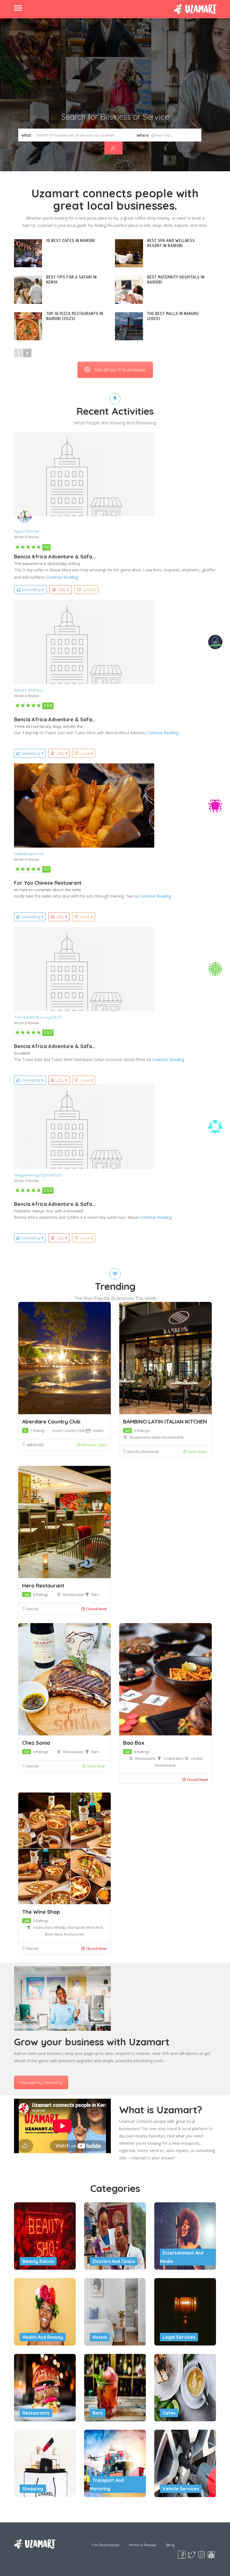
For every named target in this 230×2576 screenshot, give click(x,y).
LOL (64, 590)
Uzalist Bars (174, 1758)
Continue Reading (62, 577)
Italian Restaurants (168, 1437)
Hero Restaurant (43, 1585)
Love (89, 590)
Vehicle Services (181, 2489)
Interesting (33, 590)
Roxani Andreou (29, 690)
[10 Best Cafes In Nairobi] (28, 253)
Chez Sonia (36, 1743)
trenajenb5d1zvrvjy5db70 (38, 1017)
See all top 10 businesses (120, 370)
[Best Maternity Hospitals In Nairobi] (129, 290)
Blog (170, 2545)
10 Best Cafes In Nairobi (71, 240)
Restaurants (141, 1437)
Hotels (98, 1430)
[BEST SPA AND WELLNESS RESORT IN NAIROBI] (129, 253)
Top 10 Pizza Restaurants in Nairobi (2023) (75, 316)
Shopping (33, 2489)
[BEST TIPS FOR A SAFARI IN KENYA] (28, 290)
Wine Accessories (69, 1934)
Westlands (150, 1452)
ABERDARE (35, 1445)
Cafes (169, 2413)
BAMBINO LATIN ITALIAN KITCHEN (165, 1422)
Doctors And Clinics (114, 2261)
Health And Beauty (43, 2337)
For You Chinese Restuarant (48, 883)
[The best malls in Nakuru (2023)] (129, 326)
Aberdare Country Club (51, 1422)
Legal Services (179, 2337)
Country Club (75, 1430)
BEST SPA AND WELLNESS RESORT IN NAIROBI (171, 243)
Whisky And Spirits (70, 1927)
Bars (95, 1594)
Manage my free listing (41, 2082)
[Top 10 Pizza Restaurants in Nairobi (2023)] (28, 326)
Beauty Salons (38, 2261)
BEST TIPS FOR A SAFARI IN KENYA (72, 279)
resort (58, 1430)
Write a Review (143, 2545)
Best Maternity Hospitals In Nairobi (176, 279)
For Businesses (106, 2545)
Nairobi (134, 1452)
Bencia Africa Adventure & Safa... (55, 557)
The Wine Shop (41, 1912)
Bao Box (134, 1743)
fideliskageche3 (29, 854)
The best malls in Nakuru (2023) (173, 316)
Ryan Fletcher (27, 531)
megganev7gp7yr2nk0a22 (38, 1175)
